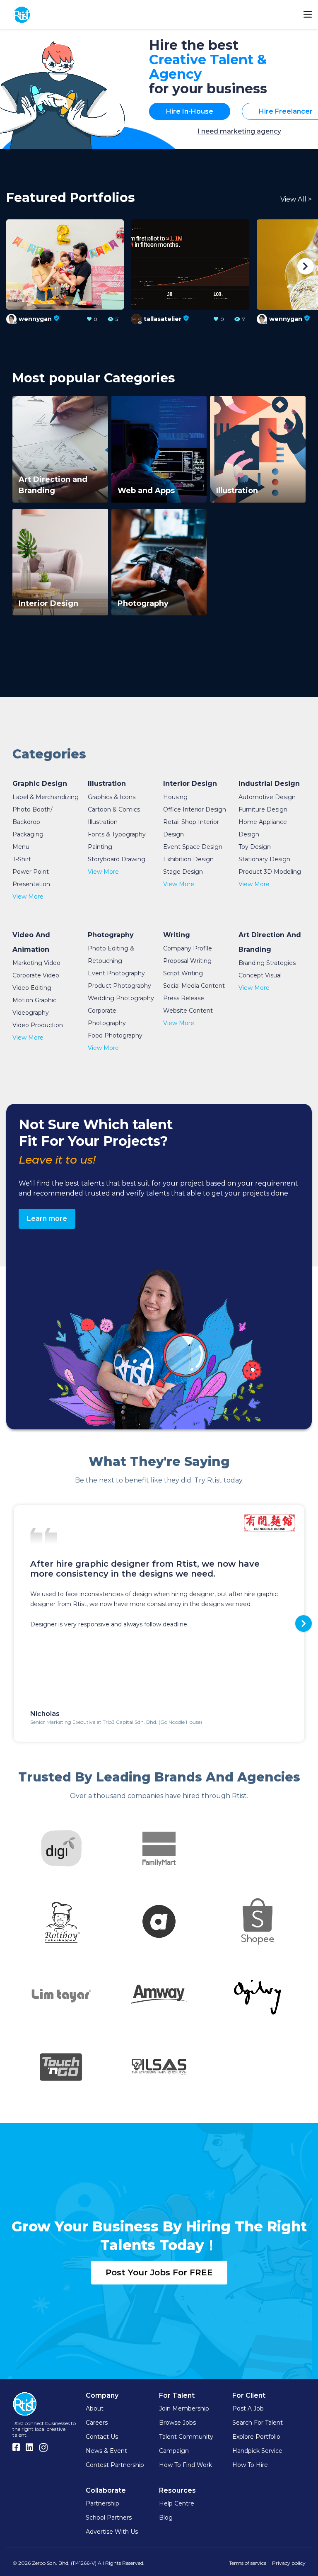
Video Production (38, 1025)
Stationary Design (264, 859)
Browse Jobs (177, 2423)
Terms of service (248, 2563)
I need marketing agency (239, 131)
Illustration (103, 822)
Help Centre (177, 2503)
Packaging (28, 834)
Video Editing (32, 988)
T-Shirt (22, 859)
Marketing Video (36, 963)
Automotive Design (267, 797)
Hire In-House (190, 111)
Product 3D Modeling (270, 872)
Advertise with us (112, 2532)
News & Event (106, 2451)
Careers (97, 2423)
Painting (100, 847)
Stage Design (183, 872)
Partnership (102, 2503)
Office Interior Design (195, 809)
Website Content (188, 1011)
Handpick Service (257, 2451)
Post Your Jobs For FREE (159, 2272)
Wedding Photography (121, 998)
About (95, 2408)
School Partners (109, 2518)
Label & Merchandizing (46, 797)
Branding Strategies (267, 963)
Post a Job (248, 2408)
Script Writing (183, 973)
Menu (21, 847)
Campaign (174, 2451)
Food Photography (115, 1035)
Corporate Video (36, 975)
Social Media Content (194, 986)
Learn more (47, 1219)
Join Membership (184, 2408)
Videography (31, 1013)
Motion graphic (34, 1000)
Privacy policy (289, 2563)
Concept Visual (260, 975)
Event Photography (116, 973)
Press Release (184, 998)
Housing (175, 797)
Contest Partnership (115, 2465)
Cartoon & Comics (114, 809)
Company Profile (188, 948)
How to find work (185, 2465)
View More (28, 897)
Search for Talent (258, 2423)
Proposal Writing (187, 961)
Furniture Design (263, 809)
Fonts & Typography (117, 834)
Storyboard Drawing (117, 859)
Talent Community (186, 2437)
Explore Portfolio (256, 2437)
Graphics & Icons (112, 797)
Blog (166, 2518)
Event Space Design (193, 847)
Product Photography (119, 986)
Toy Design (255, 847)
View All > (296, 199)
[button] (12, 266)
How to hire (250, 2465)
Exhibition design (188, 859)
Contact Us (102, 2437)
